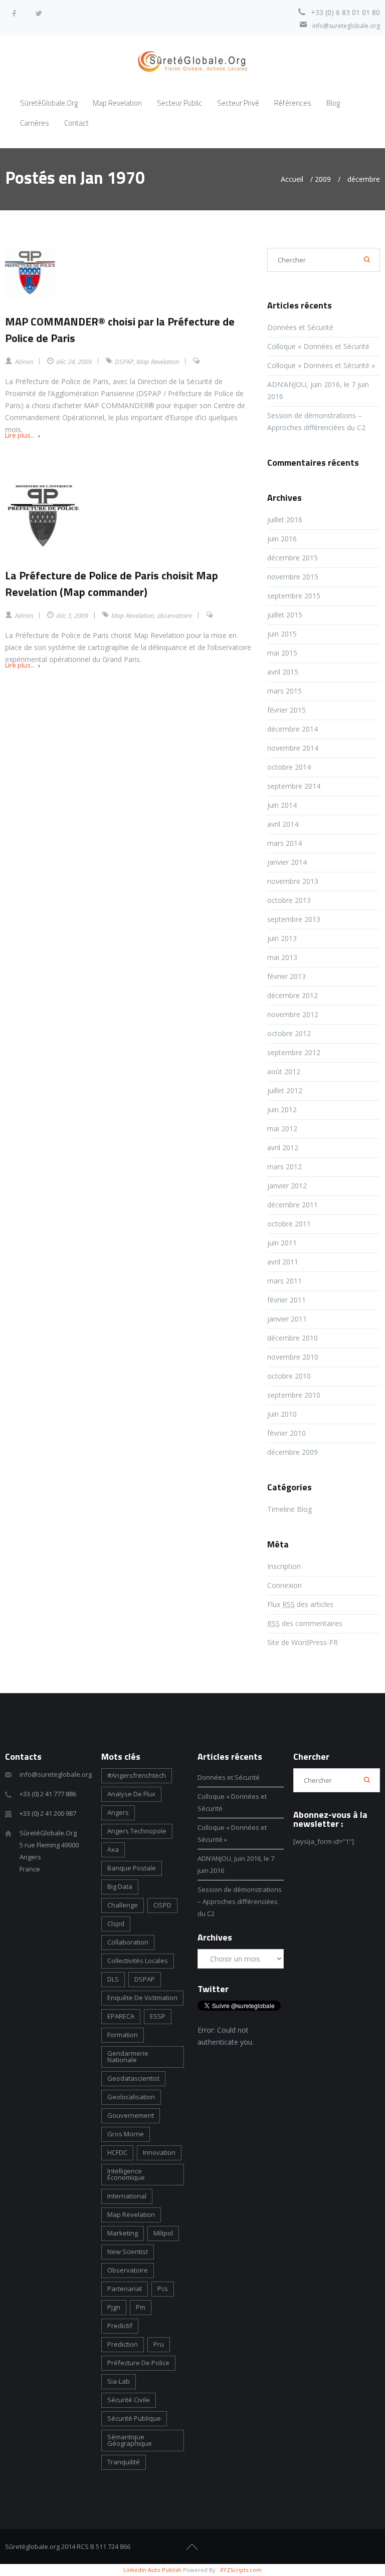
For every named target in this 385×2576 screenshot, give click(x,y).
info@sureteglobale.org (346, 26)
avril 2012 (283, 1148)
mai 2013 (282, 957)
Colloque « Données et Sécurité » (321, 365)
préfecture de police (138, 2363)
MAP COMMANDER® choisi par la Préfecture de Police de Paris (120, 330)
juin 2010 (282, 1414)
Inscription (284, 1566)
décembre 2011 (293, 1205)
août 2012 (284, 1071)
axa (113, 1849)
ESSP (158, 2016)
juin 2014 (282, 805)
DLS (113, 1979)
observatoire (174, 615)
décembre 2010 (293, 1338)
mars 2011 (284, 1281)
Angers (118, 1812)
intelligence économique (126, 2174)
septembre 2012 (294, 1052)
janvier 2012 (287, 1186)
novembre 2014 (293, 748)
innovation (159, 2152)
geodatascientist (133, 2078)
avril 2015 (283, 672)
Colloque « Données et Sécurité (319, 346)
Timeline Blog (290, 1509)
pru (159, 2344)
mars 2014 (284, 843)
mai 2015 (282, 653)
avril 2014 (283, 824)
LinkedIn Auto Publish (152, 2570)
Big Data (120, 1886)
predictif (120, 2326)
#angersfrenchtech (137, 1775)
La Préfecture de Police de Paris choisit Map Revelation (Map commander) (112, 584)
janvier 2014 (287, 862)
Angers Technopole (137, 1831)
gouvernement (131, 2115)
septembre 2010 (294, 1395)
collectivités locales (138, 1961)
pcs (163, 2289)
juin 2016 (282, 539)
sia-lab (119, 2381)
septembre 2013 (294, 919)
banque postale (132, 1868)
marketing (123, 2233)
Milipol (163, 2233)
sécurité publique (134, 2418)
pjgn (114, 2307)
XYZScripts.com (241, 2570)
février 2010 (286, 1433)
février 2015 (286, 710)
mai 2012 (282, 1129)
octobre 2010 (289, 1376)
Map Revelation (158, 362)
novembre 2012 (293, 1014)
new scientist (128, 2251)
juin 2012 (282, 1109)
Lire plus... (20, 435)
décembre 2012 (293, 995)
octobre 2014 (289, 767)
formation (123, 2035)
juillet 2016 (285, 520)
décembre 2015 (293, 558)
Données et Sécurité (300, 327)
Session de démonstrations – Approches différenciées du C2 (240, 1901)
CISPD (162, 1905)
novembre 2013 (293, 881)
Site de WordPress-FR (303, 1642)
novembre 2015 (293, 577)
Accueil (292, 179)
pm (141, 2307)
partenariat (125, 2289)
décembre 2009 (293, 1452)
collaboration (128, 1942)
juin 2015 (282, 634)
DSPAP (124, 362)
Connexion (284, 1585)
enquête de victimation (142, 1998)
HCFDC (117, 2152)
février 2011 (286, 1300)
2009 (323, 179)
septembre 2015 (294, 596)
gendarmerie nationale (128, 2056)
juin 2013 (282, 938)
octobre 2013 (289, 900)
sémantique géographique (130, 2440)
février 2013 (286, 976)
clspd (116, 1923)
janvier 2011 (287, 1319)
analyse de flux (131, 1794)
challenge (123, 1905)
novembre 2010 (293, 1357)
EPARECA (121, 2016)
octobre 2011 (289, 1224)
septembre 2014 (294, 786)
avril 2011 (283, 1262)
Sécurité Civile (129, 2400)
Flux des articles (300, 1604)
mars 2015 (284, 691)
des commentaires (305, 1623)
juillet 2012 (285, 1090)
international (127, 2196)
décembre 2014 (293, 729)
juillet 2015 (285, 615)
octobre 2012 (289, 1033)
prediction (123, 2344)
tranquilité (124, 2462)
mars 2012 (284, 1167)
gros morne (126, 2134)
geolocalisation (131, 2097)
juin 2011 (282, 1243)
